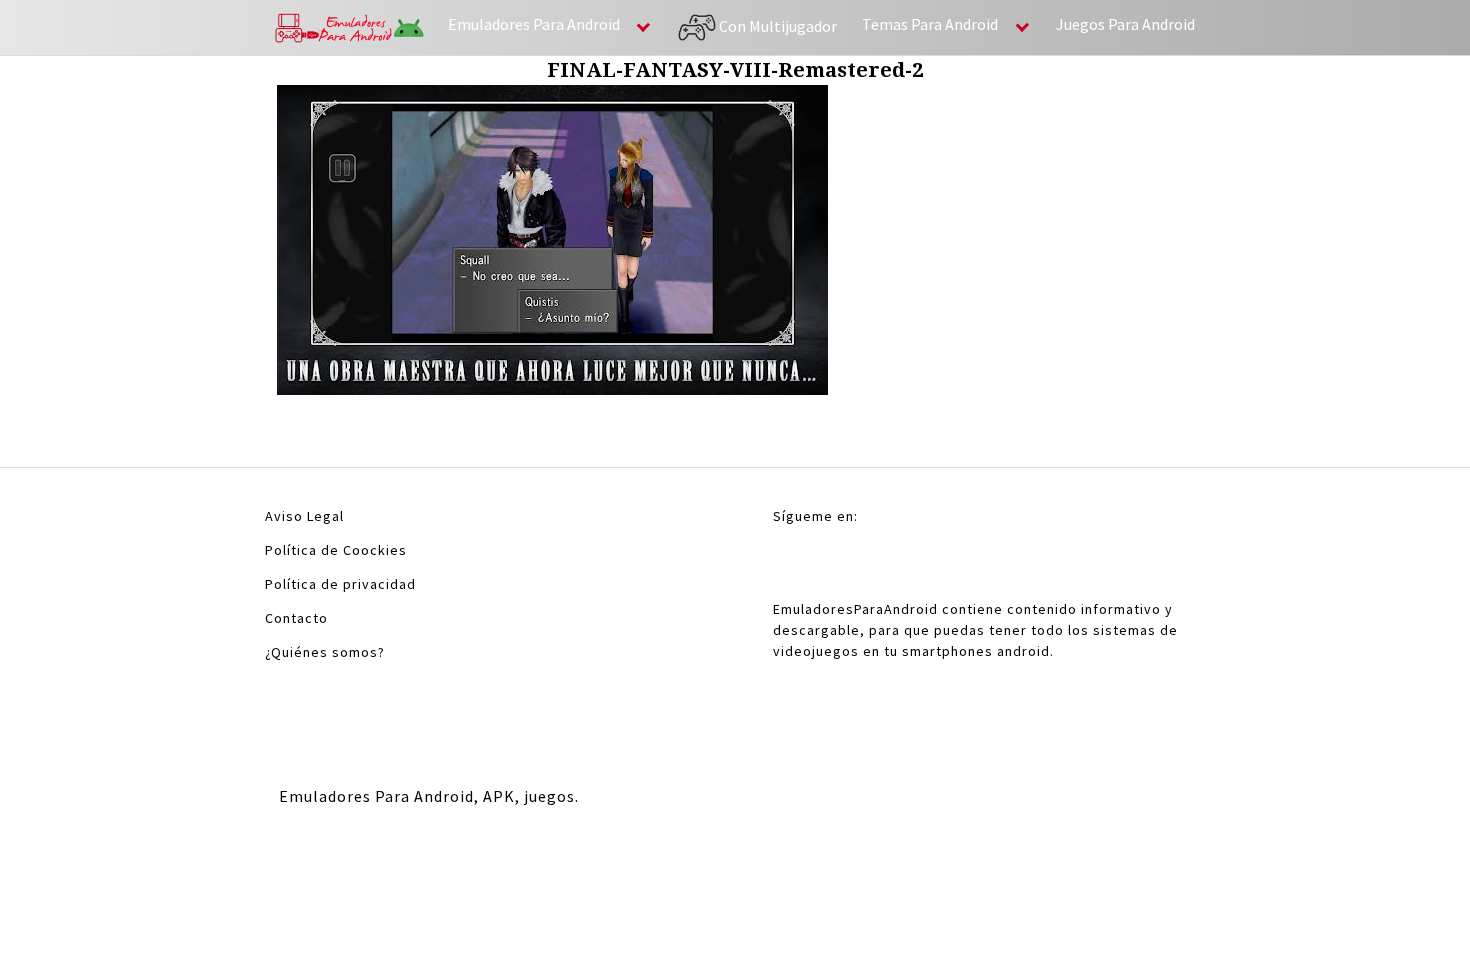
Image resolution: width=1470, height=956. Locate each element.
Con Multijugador (776, 25)
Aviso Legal (304, 516)
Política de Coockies (336, 550)
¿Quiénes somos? (325, 652)
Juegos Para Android (1125, 24)
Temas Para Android (930, 24)
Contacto (296, 618)
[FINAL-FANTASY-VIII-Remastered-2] (552, 245)
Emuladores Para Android (534, 24)
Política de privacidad (340, 584)
